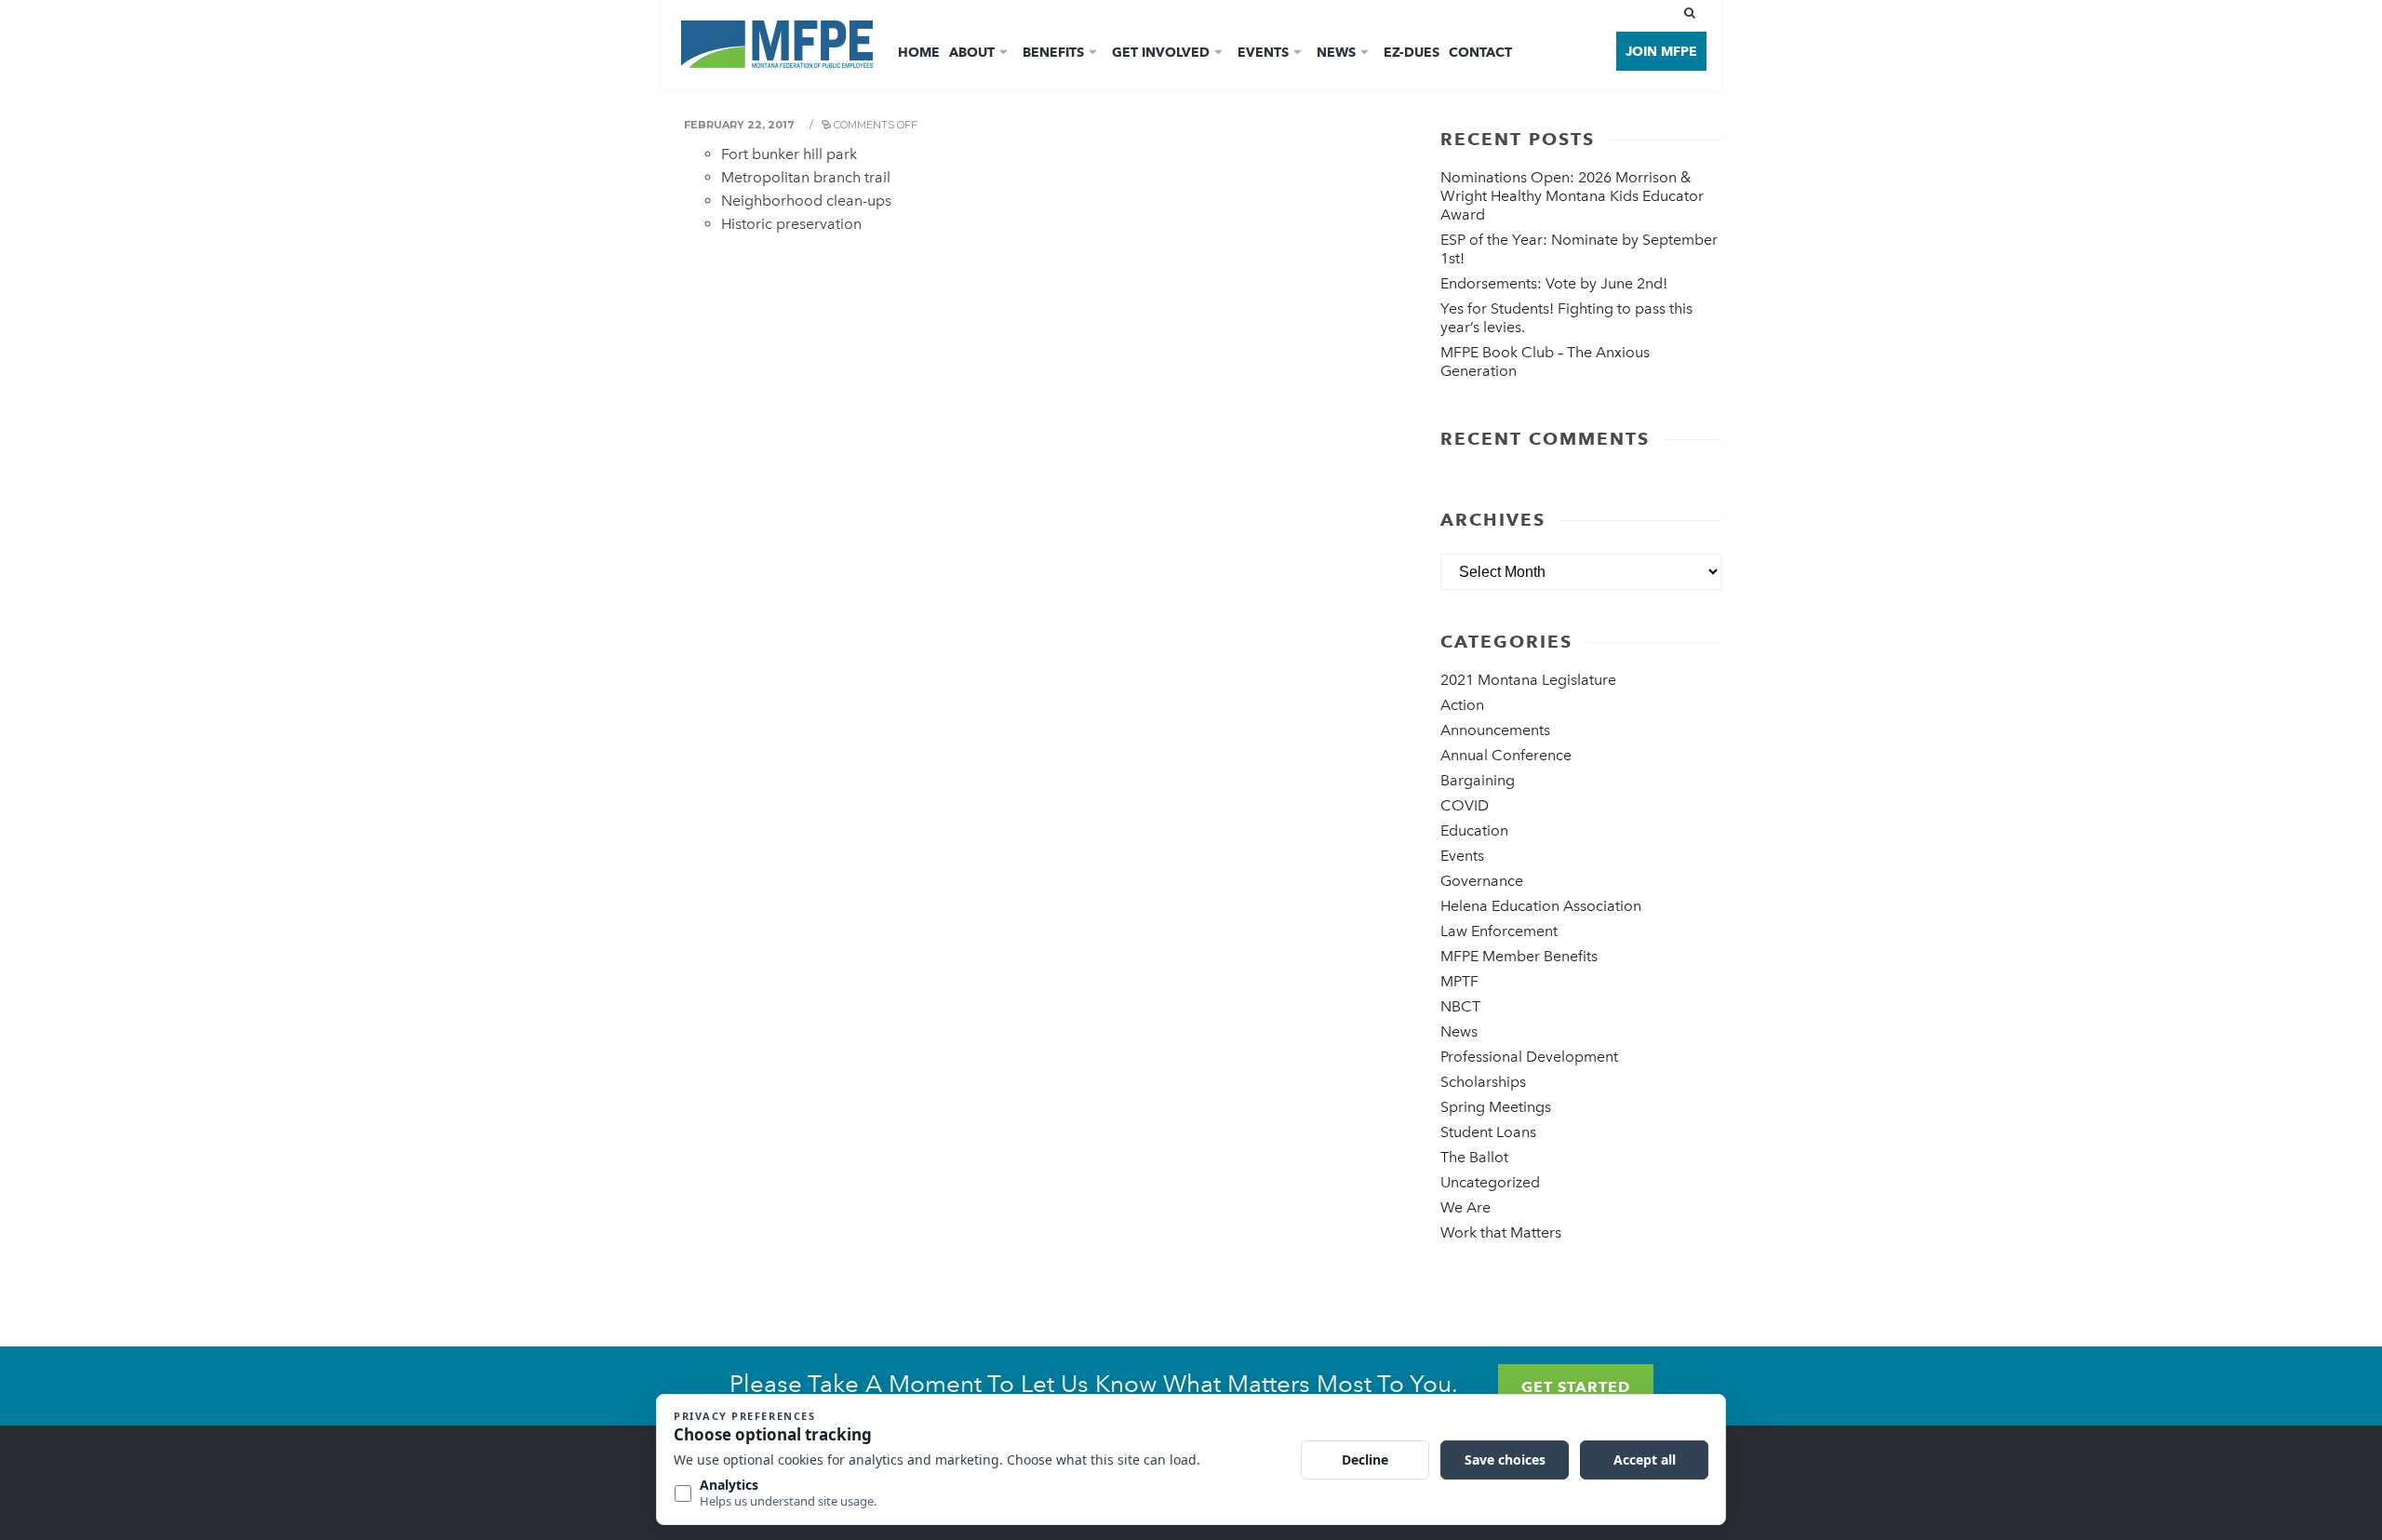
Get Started (1576, 1387)
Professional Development (1529, 1057)
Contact (1480, 52)
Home (919, 52)
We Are (1465, 1207)
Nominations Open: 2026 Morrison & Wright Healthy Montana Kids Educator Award (1572, 196)
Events (1263, 52)
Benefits (1053, 52)
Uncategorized (1490, 1182)
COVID (1465, 805)
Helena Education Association (1541, 906)
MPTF (1459, 981)
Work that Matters (1501, 1232)
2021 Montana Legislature (1528, 680)
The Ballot (1474, 1157)
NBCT (1460, 1006)
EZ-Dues (1412, 52)
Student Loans (1488, 1132)
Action (1462, 705)
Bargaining (1478, 780)
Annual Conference (1506, 755)
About (972, 52)
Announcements (1495, 730)
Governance (1482, 881)
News (1336, 52)
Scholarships (1483, 1082)
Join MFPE (1661, 51)
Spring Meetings (1496, 1107)
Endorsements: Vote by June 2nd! (1554, 283)
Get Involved (1161, 52)
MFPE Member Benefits (1519, 956)
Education (1474, 830)
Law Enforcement (1499, 931)
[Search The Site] (1693, 13)
